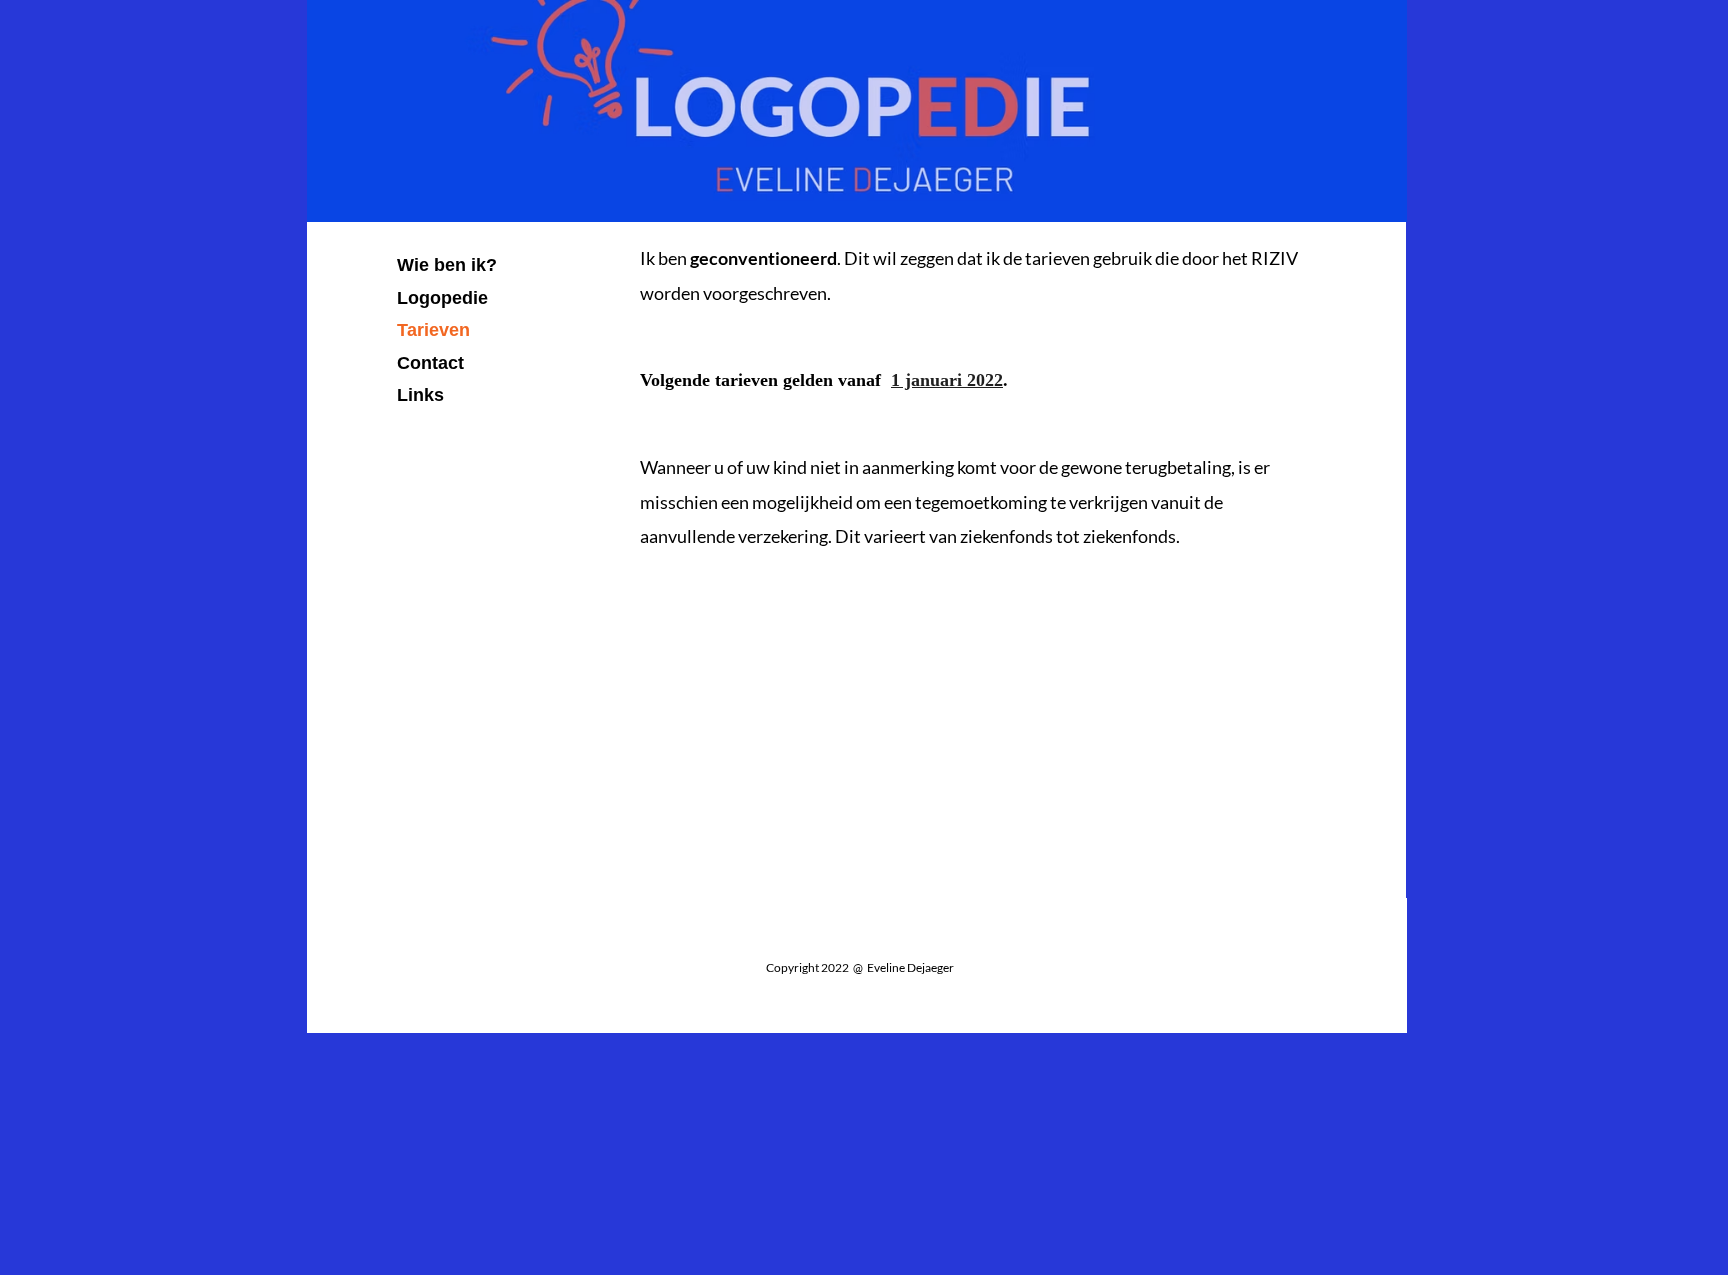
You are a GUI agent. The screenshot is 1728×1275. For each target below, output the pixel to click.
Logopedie (442, 298)
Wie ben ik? (447, 265)
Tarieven (433, 330)
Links (420, 395)
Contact (430, 363)
